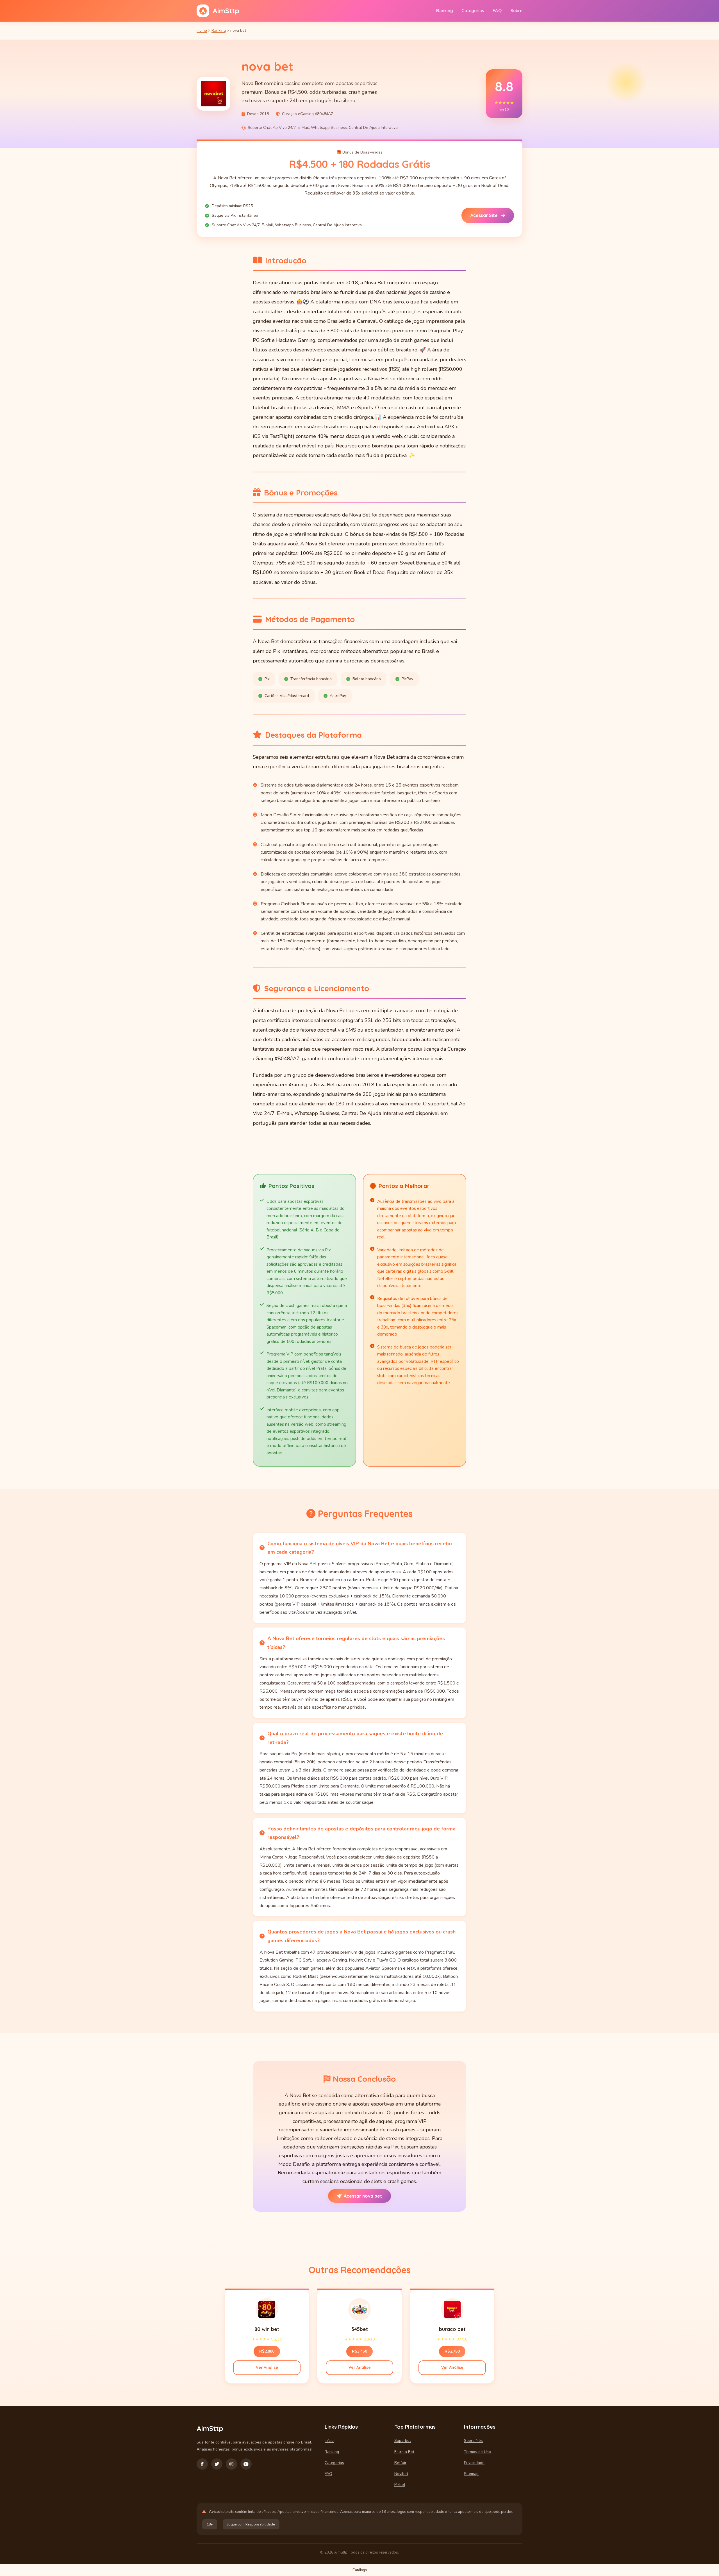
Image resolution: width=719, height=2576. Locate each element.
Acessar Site (485, 215)
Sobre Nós (473, 2441)
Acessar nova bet (363, 2196)
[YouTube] (246, 2464)
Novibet (401, 2474)
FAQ (497, 11)
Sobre (516, 11)
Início (329, 2441)
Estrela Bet (404, 2452)
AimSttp (226, 11)
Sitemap (471, 2474)
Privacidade (474, 2463)
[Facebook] (202, 2464)
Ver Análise (267, 2367)
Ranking (445, 11)
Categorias (473, 11)
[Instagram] (231, 2464)
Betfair (400, 2463)
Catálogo (360, 2570)
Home (202, 30)
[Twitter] (217, 2464)
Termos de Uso (477, 2452)
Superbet (403, 2441)
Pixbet (400, 2485)
